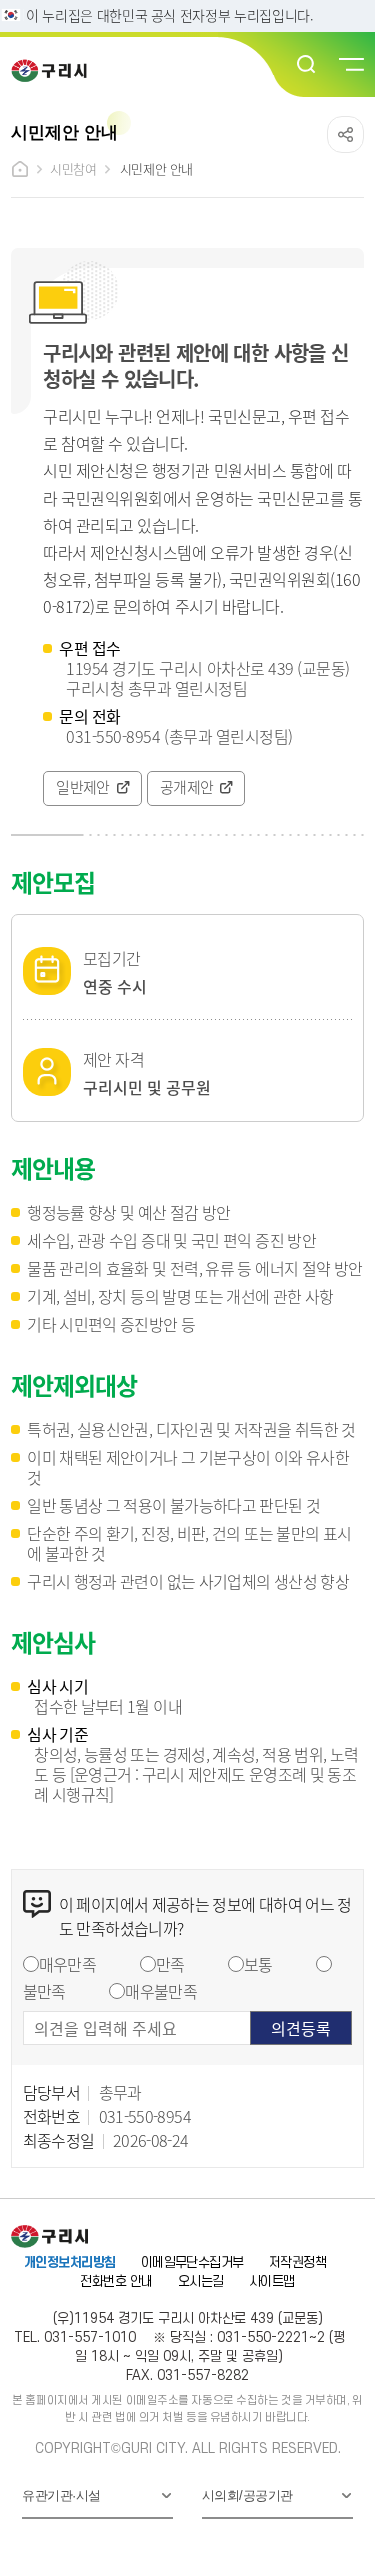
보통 (258, 1964)
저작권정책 (297, 2262)
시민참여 (73, 168)
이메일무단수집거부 (192, 2262)
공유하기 (345, 134)
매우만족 (67, 1964)
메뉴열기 (350, 65)
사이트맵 (272, 2281)
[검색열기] (307, 65)
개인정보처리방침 (70, 2262)
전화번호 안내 (116, 2281)
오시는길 (201, 2281)
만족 (170, 1964)
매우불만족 (161, 1991)
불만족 (44, 1991)
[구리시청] (55, 70)
